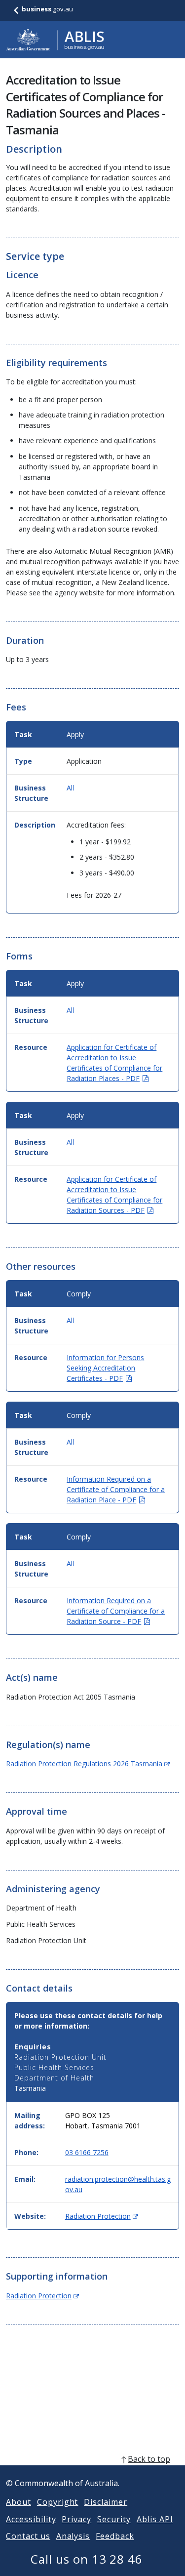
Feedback (115, 2536)
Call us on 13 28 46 (87, 2559)
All (70, 788)
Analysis (73, 2536)
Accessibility (31, 2519)
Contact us (28, 2536)
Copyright (58, 2502)
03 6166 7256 (87, 2152)
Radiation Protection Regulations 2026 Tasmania (88, 1764)
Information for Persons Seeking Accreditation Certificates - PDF (105, 1368)
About (18, 2502)
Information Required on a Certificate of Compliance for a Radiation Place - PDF (116, 1489)
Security (114, 2519)
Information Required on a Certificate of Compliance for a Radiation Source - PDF (116, 1611)
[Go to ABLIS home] (55, 40)
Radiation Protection (102, 2216)
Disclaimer (106, 2502)
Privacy (76, 2519)
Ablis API (155, 2519)
